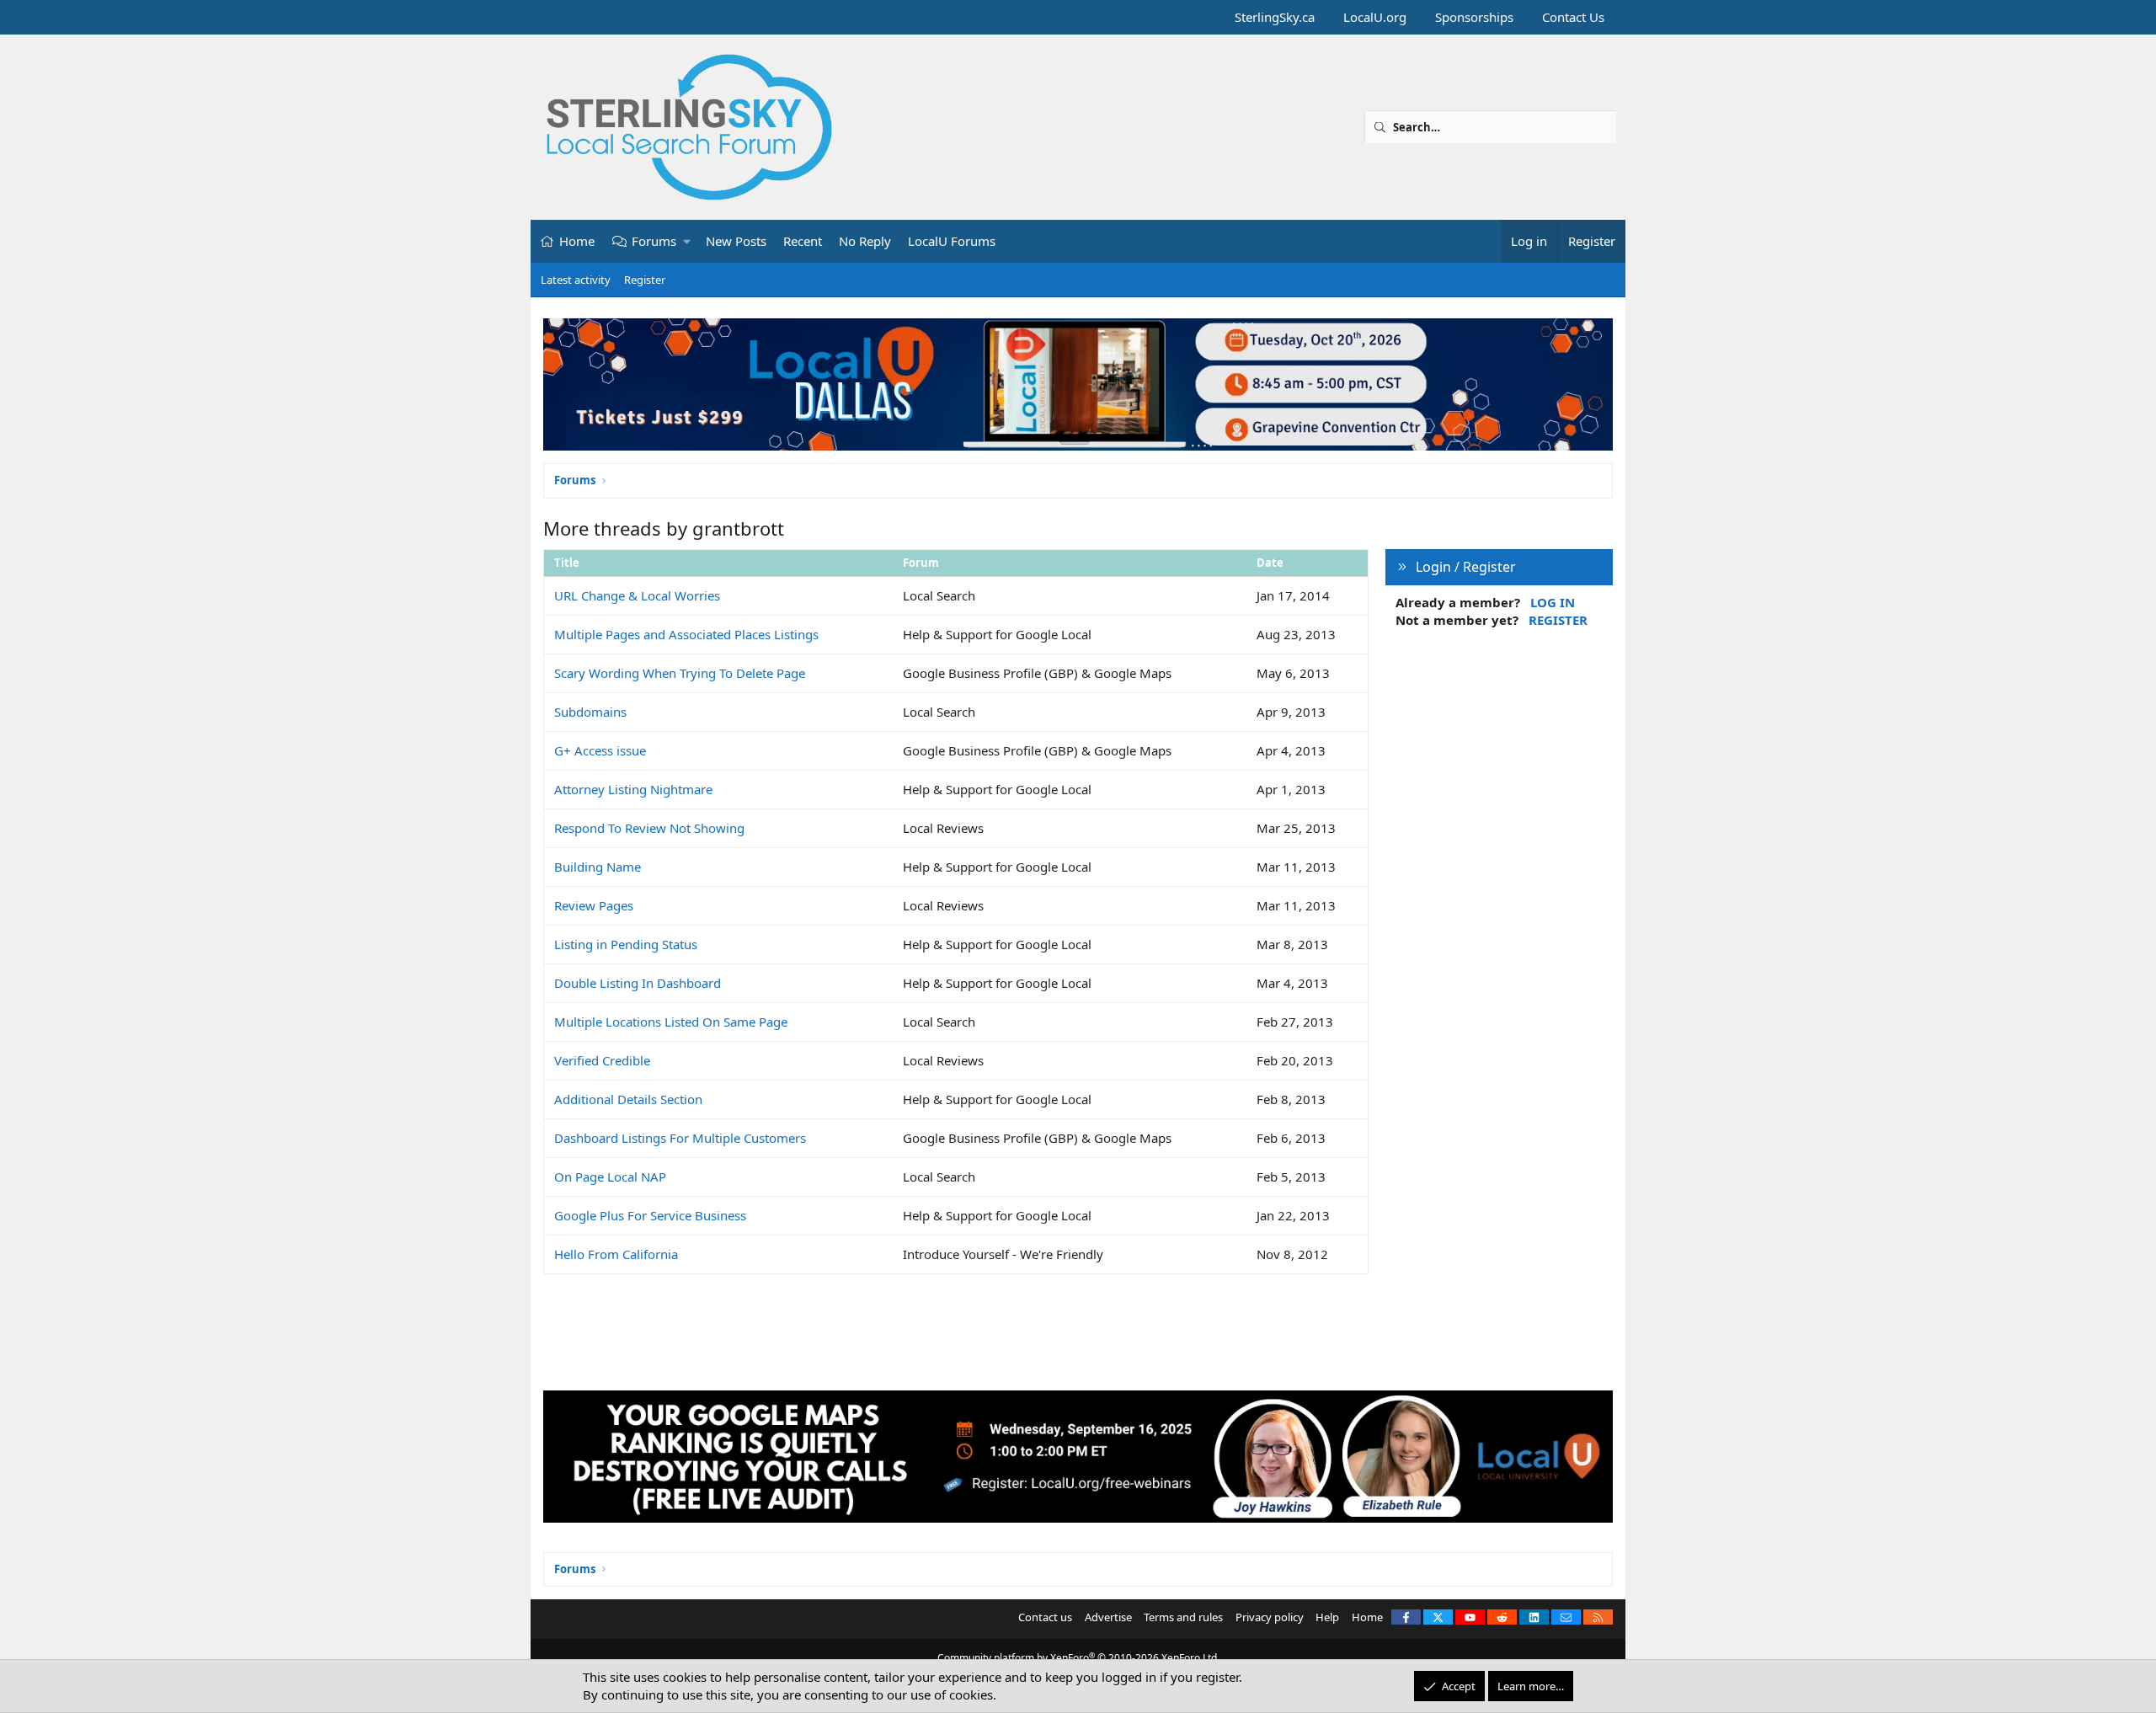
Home (577, 241)
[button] (688, 241)
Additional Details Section (628, 1099)
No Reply (865, 241)
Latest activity (576, 280)
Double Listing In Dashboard (638, 983)
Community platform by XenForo (1078, 1658)
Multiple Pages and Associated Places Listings (686, 634)
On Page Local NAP (610, 1177)
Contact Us (1573, 17)
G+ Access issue (600, 750)
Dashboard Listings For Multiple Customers (680, 1138)
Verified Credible (602, 1060)
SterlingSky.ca (1275, 17)
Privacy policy (1270, 1617)
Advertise (1108, 1617)
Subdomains (590, 712)
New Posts (736, 241)
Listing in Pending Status (626, 944)
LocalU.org (1375, 17)
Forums (654, 241)
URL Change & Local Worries (637, 595)
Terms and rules (1183, 1617)
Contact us (1045, 1617)
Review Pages (594, 905)
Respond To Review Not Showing (649, 828)
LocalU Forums (952, 241)
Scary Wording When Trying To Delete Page (680, 673)
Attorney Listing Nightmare (633, 789)
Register (645, 280)
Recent (803, 241)
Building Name (598, 867)
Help (1327, 1617)
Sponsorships (1474, 17)
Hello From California (616, 1254)
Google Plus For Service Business (650, 1215)
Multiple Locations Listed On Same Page (671, 1022)
